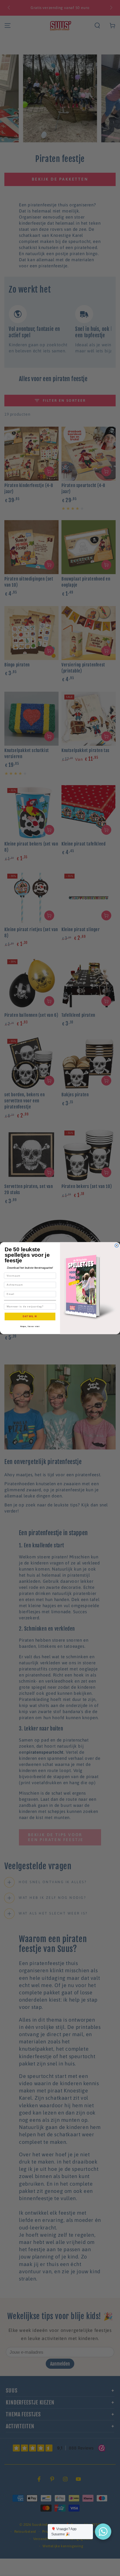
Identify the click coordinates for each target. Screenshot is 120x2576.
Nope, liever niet (30, 1326)
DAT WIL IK (30, 1316)
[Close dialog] (117, 1245)
